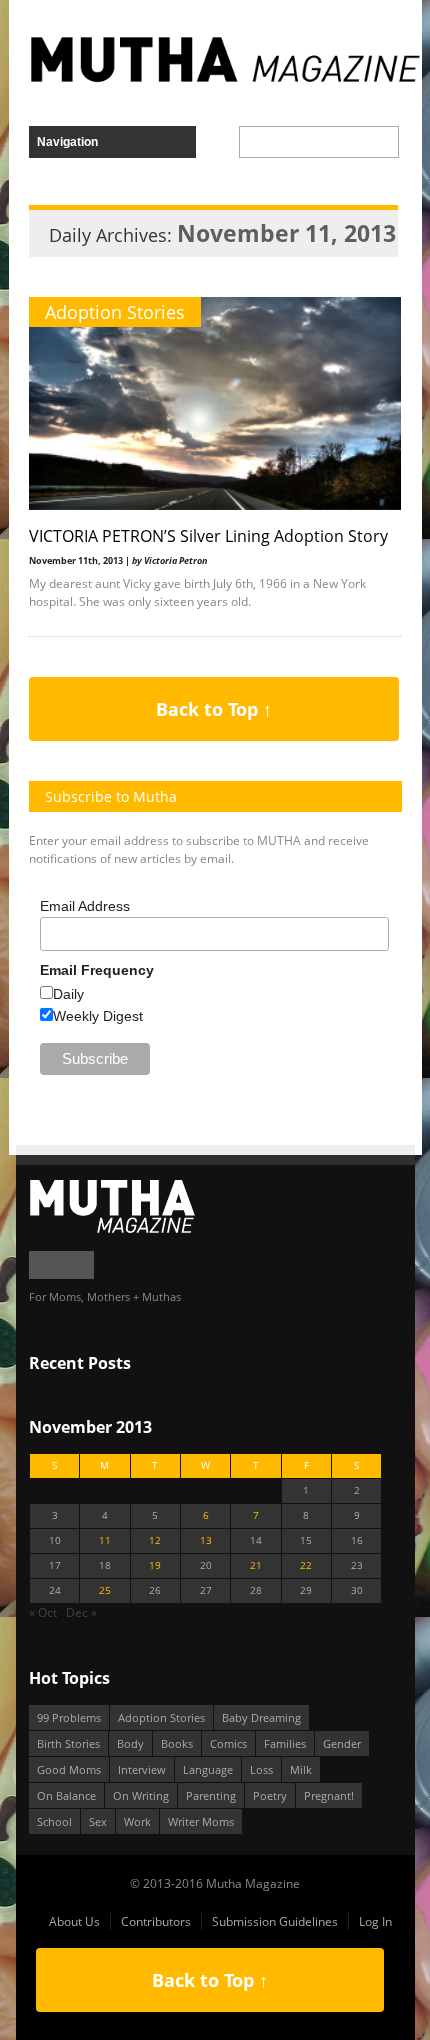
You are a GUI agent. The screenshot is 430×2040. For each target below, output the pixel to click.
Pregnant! (329, 1795)
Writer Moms (201, 1821)
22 (306, 1565)
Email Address (85, 906)
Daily (68, 994)
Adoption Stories (115, 312)
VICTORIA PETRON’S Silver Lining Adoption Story (208, 536)
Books (177, 1743)
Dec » (81, 1612)
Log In (375, 1921)
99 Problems (69, 1717)
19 (155, 1565)
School (54, 1821)
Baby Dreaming (261, 1717)
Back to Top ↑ (214, 709)
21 (256, 1565)
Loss (261, 1769)
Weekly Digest (98, 1016)
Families (285, 1743)
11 (105, 1540)
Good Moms (69, 1769)
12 (155, 1540)
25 (105, 1590)
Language (208, 1769)
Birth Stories (68, 1743)
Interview (142, 1769)
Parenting (211, 1795)
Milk (301, 1769)
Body (130, 1743)
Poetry (270, 1795)
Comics (228, 1743)
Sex (98, 1821)
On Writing (141, 1795)
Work (137, 1821)
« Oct (43, 1612)
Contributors (156, 1921)
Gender (342, 1743)
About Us (74, 1921)
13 (206, 1540)
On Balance (66, 1795)
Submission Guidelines (275, 1921)
